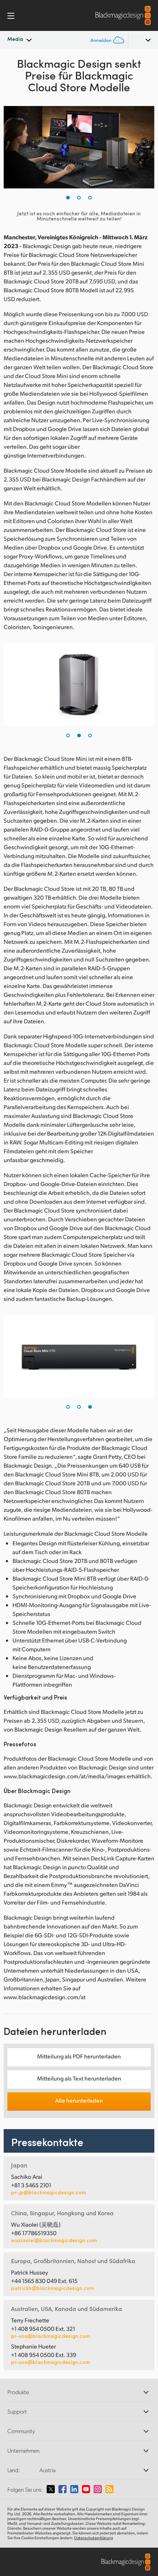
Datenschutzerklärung (94, 2538)
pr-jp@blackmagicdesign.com (49, 2192)
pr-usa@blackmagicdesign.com (51, 2336)
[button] (68, 198)
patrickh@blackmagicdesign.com (53, 2288)
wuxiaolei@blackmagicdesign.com (54, 2240)
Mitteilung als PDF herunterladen (79, 2056)
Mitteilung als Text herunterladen (79, 2078)
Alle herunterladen (79, 2100)
